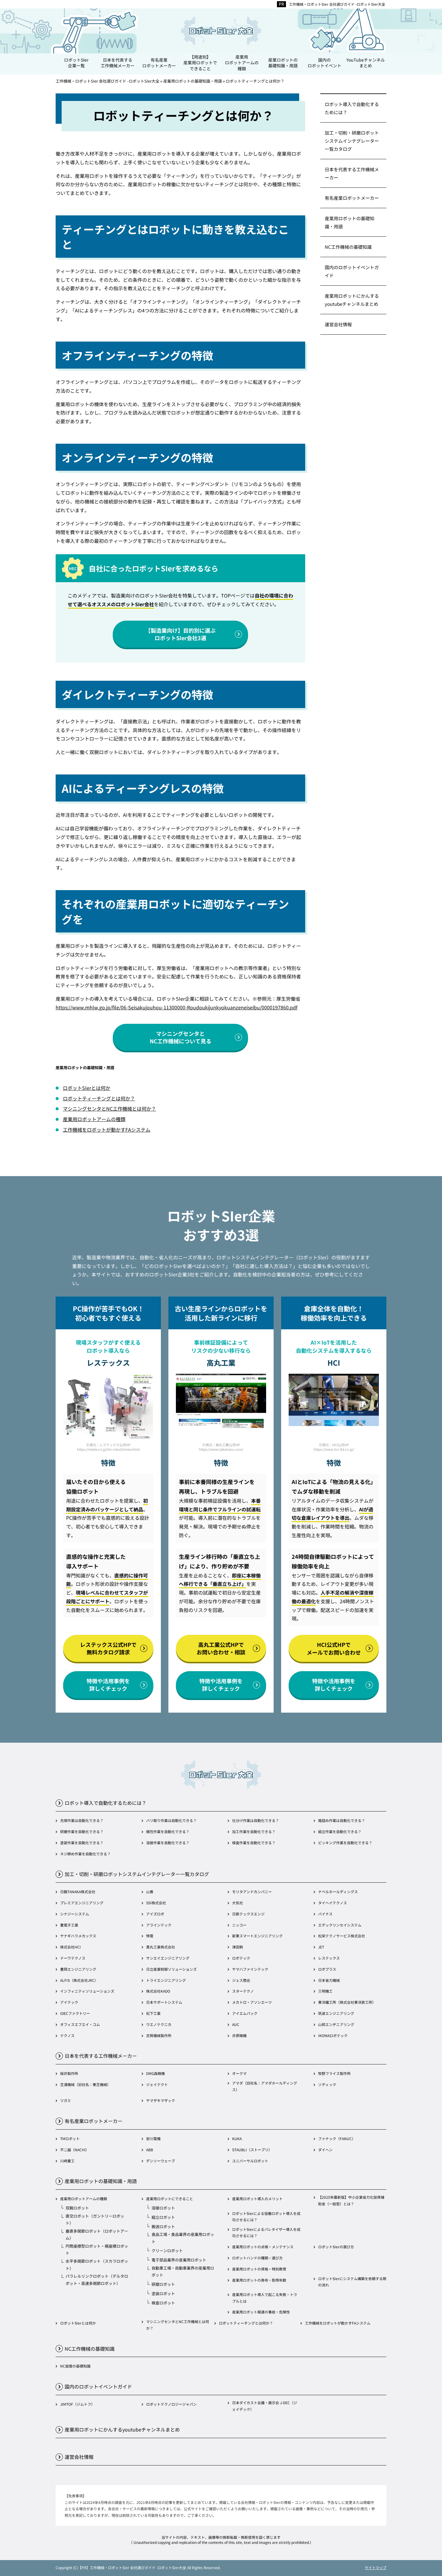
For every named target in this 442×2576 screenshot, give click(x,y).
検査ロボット (163, 2303)
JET (321, 1947)
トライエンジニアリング (166, 1980)
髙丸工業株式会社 (161, 1947)
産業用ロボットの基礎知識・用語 (350, 222)
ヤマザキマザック (161, 2100)
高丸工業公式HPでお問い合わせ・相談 (221, 1648)
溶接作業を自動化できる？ (168, 1843)
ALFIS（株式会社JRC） (79, 1980)
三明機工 (325, 1991)
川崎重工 (67, 2161)
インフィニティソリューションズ (87, 1991)
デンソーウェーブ (161, 2161)
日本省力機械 (329, 1980)
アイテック (69, 2002)
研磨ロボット (163, 2284)
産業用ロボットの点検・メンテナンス (263, 2247)
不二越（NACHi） (75, 2150)
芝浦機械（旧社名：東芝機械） (85, 2084)
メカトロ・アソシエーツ (252, 2002)
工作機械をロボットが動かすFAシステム (107, 1130)
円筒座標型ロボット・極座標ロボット (97, 2249)
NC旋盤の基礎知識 (75, 2366)
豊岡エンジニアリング (78, 1969)
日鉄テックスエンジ (248, 1914)
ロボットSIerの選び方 (336, 2247)
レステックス (329, 1958)
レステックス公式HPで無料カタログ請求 (108, 1648)
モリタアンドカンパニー (252, 1892)
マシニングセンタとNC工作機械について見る (181, 1037)
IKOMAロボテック (333, 2035)
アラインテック (159, 1925)
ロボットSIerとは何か (87, 1088)
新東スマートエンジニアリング (257, 1936)
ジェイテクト (157, 2084)
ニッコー (239, 1925)
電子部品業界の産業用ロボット (179, 2260)
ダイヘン (325, 2150)
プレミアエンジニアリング (82, 1903)
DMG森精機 (155, 2073)
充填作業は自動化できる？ (82, 1820)
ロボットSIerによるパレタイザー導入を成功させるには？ (266, 2232)
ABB (150, 2150)
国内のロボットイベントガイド (352, 271)
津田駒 (238, 1947)
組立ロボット (163, 2217)
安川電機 (153, 2138)
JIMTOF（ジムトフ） (77, 2404)
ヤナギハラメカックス (78, 1936)
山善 (150, 1892)
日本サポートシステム (164, 2002)
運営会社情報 (338, 324)
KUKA (237, 2138)
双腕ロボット (77, 2208)
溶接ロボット (163, 2208)
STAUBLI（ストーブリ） (252, 2150)
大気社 (238, 1903)
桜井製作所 (69, 2073)
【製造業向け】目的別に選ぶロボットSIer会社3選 (180, 634)
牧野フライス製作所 (334, 2073)
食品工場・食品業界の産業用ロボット (183, 2238)
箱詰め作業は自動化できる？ (342, 1820)
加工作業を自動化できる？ (254, 1831)
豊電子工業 (69, 1925)
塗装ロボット (163, 2293)
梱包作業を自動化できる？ (168, 1831)
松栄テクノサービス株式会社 (342, 1936)
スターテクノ (243, 1991)
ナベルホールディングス (338, 1892)
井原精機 (239, 2035)
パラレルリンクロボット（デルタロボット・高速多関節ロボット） (97, 2279)
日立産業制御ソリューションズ (171, 1969)
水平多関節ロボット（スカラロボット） (97, 2264)
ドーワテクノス (73, 1958)
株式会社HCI (71, 1947)
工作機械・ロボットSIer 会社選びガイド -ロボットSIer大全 (337, 4)
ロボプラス (327, 1969)
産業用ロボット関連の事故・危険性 (261, 2312)
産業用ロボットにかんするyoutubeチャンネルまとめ (352, 300)
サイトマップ (376, 2567)
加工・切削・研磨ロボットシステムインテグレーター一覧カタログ (352, 141)
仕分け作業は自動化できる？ (256, 1820)
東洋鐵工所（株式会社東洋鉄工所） (347, 2002)
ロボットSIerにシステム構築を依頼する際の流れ (352, 2282)
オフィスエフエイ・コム (80, 2024)
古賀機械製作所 (159, 2035)
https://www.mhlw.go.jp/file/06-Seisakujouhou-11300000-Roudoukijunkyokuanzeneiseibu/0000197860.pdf (176, 1007)
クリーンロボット (167, 2251)
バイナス (325, 1914)
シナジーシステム (75, 1914)
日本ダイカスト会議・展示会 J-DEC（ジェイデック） (265, 2406)
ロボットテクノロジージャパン (171, 2404)
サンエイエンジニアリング (168, 1958)
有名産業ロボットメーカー (352, 198)
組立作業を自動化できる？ (340, 1831)
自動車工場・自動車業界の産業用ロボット (183, 2271)
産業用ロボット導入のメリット (257, 2199)
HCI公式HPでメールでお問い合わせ (334, 1648)
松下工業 (153, 2013)
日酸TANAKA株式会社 (78, 1892)
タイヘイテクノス (333, 1903)
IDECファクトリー (75, 2013)
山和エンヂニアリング (336, 2024)
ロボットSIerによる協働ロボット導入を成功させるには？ (266, 2217)
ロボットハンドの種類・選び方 (257, 2258)
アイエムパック (245, 2013)
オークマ (239, 2073)
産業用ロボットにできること (170, 2199)
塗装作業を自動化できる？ (82, 1843)
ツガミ (66, 2100)
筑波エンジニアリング (336, 2013)
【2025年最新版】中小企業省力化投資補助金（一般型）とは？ (351, 2200)
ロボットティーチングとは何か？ (99, 1098)
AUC (236, 2024)
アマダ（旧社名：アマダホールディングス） (265, 2086)
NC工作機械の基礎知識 (348, 247)
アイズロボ (155, 1914)
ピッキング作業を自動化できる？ (345, 1843)
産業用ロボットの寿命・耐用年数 (259, 2280)
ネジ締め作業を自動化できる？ (85, 1854)
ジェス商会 (241, 1980)
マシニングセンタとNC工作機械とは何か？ (109, 1109)
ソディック (327, 2084)
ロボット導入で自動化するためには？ (352, 108)
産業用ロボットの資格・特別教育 (259, 2269)
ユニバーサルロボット (250, 2161)
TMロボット (70, 2138)
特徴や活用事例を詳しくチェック (108, 1685)
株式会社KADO (158, 1991)
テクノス (67, 2035)
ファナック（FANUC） (337, 2138)
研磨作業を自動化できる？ (82, 1831)
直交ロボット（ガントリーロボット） (95, 2219)
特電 (150, 1936)
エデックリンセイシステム (340, 1925)
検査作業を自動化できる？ (254, 1843)
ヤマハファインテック (250, 1969)
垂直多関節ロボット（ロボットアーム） (97, 2234)
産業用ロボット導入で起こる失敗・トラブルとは (265, 2298)
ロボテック (241, 1958)
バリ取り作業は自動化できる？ (171, 1820)
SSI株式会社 (156, 1903)
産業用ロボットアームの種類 (94, 1119)
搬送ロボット (163, 2226)
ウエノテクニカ (159, 2024)
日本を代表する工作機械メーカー (352, 173)
